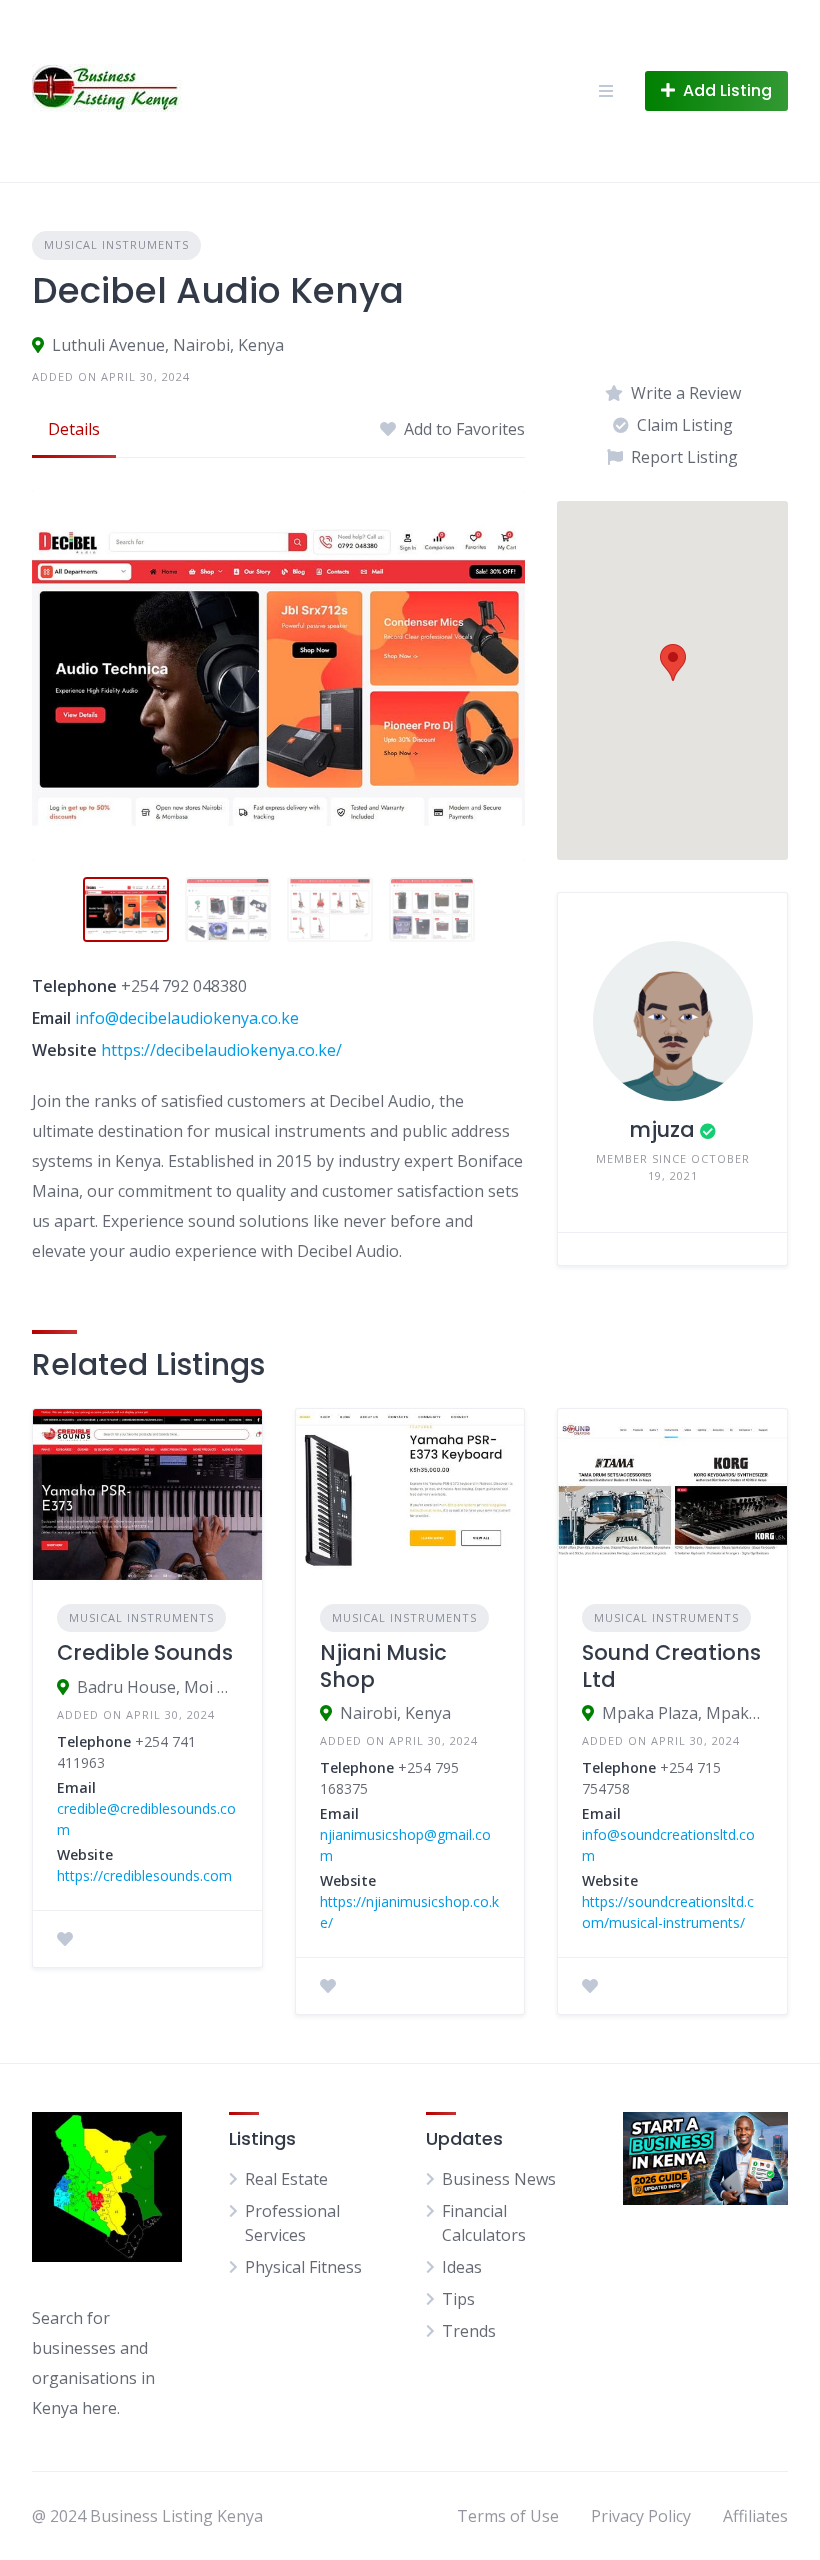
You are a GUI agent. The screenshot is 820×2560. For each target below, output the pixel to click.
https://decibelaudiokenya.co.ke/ (221, 1050)
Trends (469, 2331)
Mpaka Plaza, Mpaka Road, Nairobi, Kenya (682, 1713)
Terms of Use (508, 2516)
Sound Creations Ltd (671, 1665)
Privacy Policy (641, 2516)
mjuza (662, 1129)
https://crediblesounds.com (144, 1875)
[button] (673, 662)
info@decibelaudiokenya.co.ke (187, 1018)
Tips (458, 2299)
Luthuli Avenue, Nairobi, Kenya (168, 345)
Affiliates (755, 2516)
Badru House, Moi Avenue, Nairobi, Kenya (157, 1687)
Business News (499, 2179)
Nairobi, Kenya (395, 1713)
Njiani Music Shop (383, 1665)
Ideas (462, 2267)
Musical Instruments (116, 244)
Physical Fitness (303, 2267)
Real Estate (286, 2179)
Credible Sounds (145, 1652)
